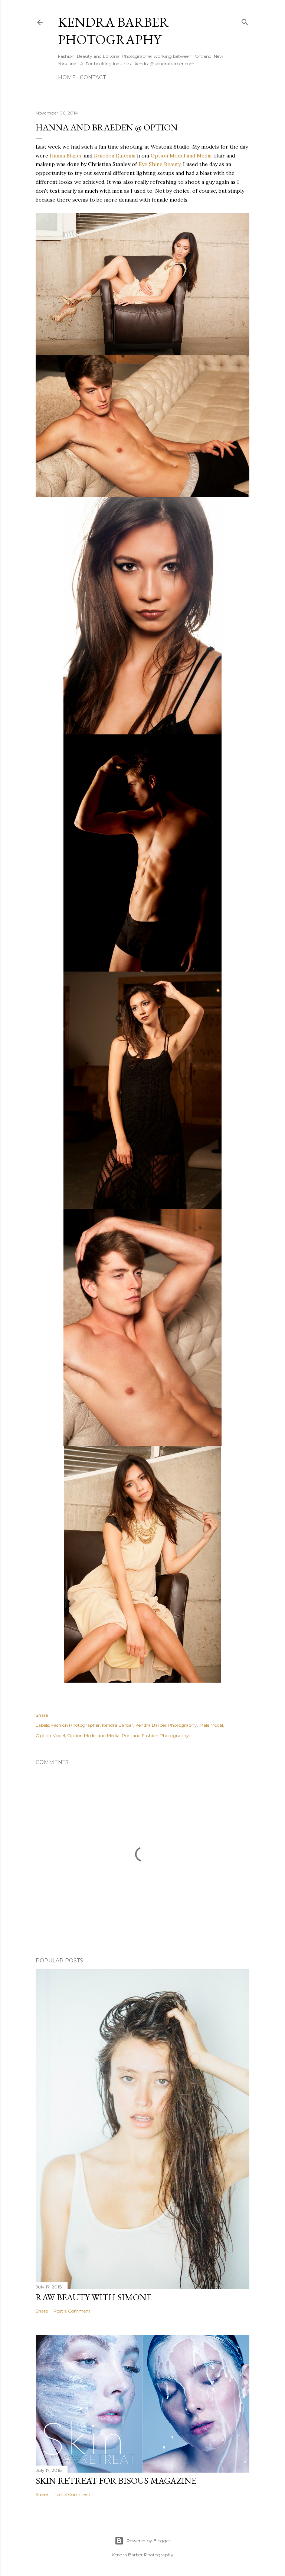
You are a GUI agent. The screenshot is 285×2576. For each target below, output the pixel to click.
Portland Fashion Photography (155, 1735)
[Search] (245, 21)
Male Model (211, 1725)
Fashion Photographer (76, 1725)
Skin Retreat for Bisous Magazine (116, 2481)
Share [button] (42, 1715)
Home (67, 77)
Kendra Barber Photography (113, 31)
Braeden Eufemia (115, 156)
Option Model (50, 1735)
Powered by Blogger (148, 2541)
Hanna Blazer (66, 156)
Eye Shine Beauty (159, 164)
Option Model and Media (181, 156)
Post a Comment (72, 2311)
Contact (93, 77)
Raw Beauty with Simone (94, 2297)
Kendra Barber (118, 1725)
